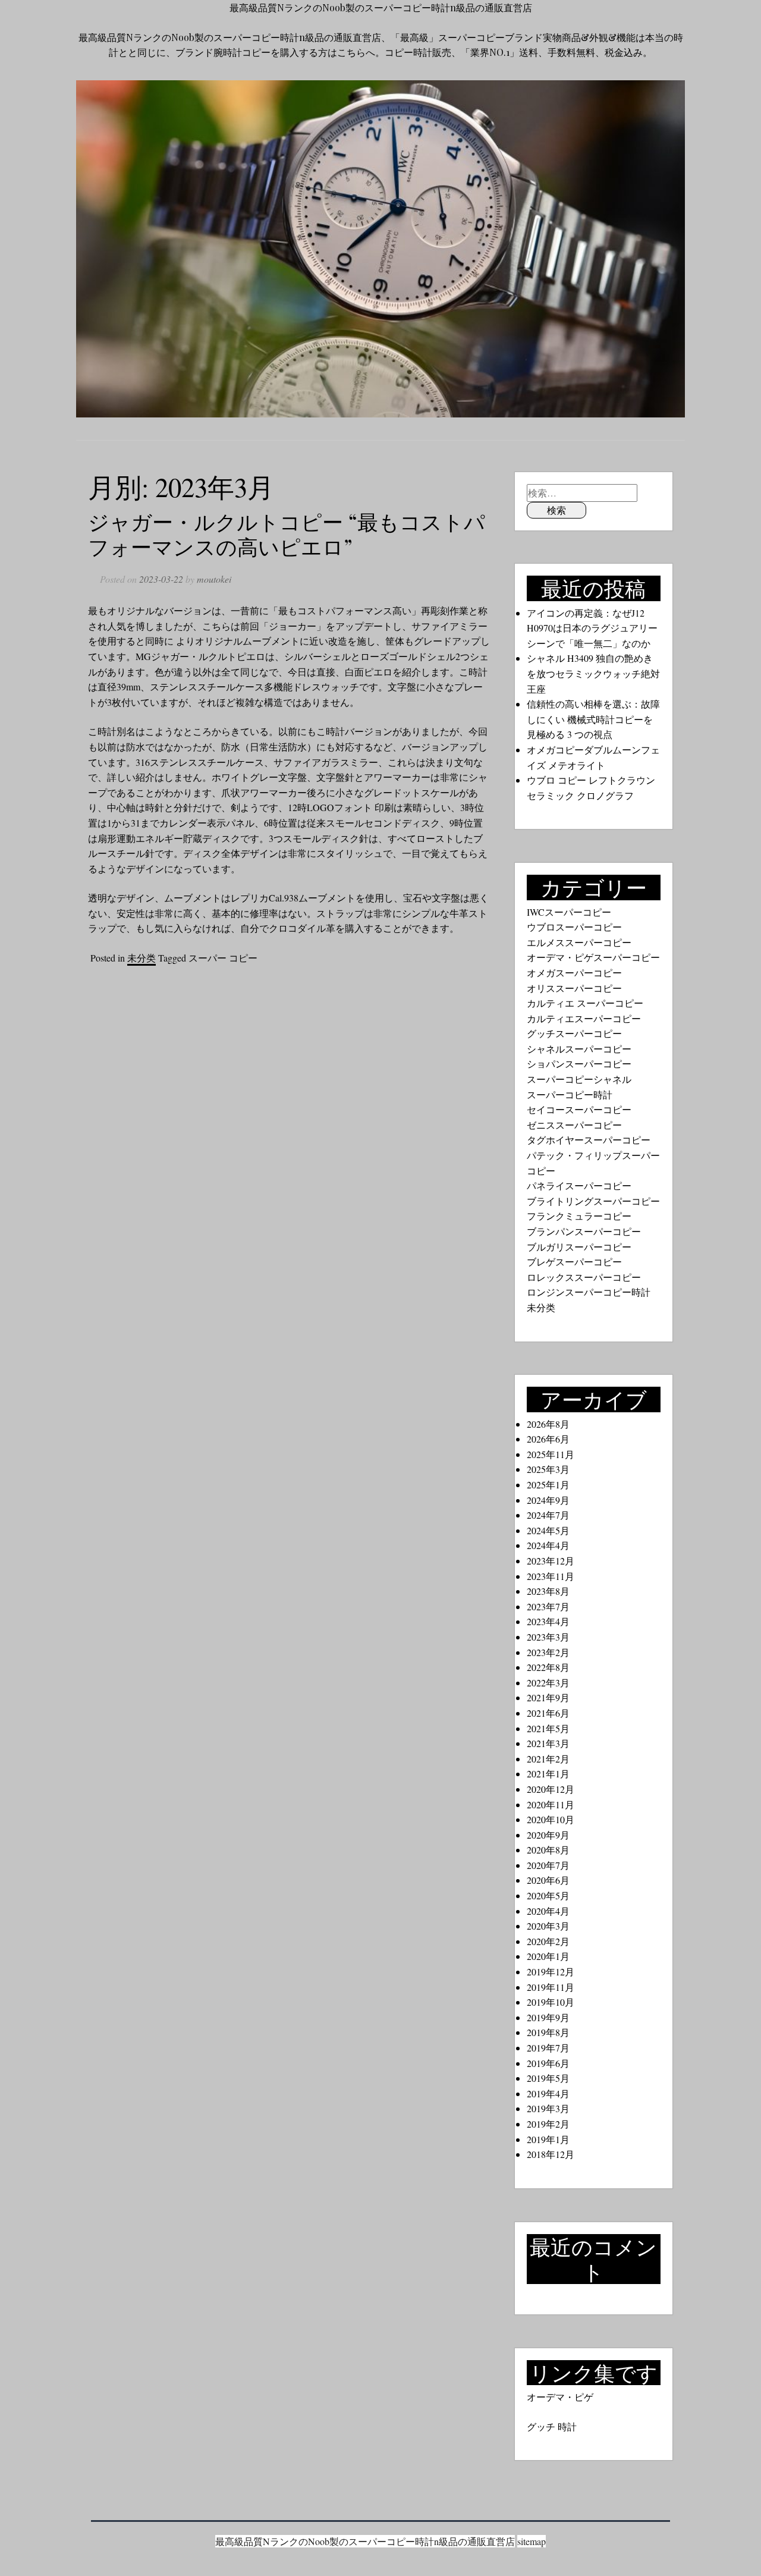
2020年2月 (548, 1941)
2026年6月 (548, 1439)
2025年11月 (551, 1454)
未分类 (141, 958)
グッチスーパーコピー (574, 1033)
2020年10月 (551, 1819)
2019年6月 (548, 2063)
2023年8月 (548, 1591)
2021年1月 (548, 1774)
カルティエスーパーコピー (584, 1018)
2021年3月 (548, 1743)
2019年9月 (548, 2017)
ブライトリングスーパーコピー (593, 1201)
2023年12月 (551, 1561)
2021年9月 (548, 1697)
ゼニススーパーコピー (574, 1125)
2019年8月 (548, 2032)
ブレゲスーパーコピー (574, 1262)
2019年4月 (548, 2093)
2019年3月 (548, 2108)
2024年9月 (548, 1500)
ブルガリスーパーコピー (579, 1247)
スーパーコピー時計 (570, 1094)
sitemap (532, 2541)
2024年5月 (548, 1530)
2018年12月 (551, 2154)
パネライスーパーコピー (579, 1185)
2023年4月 (548, 1621)
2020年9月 (548, 1835)
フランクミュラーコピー (579, 1216)
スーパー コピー (223, 958)
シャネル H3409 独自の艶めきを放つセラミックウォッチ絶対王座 (593, 673)
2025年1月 (548, 1485)
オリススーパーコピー (574, 988)
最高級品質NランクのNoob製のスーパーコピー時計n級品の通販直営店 (381, 7)
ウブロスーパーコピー (574, 927)
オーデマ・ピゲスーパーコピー (593, 957)
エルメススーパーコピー (579, 942)
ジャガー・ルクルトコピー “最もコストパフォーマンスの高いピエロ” (287, 534)
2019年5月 (548, 2078)
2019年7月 (548, 2048)
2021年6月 (548, 1713)
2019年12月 (551, 1972)
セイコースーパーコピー (579, 1109)
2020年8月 (548, 1850)
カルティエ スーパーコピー (585, 1003)
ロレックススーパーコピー (584, 1277)
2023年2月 (548, 1652)
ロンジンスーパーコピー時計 (589, 1292)
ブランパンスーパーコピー (584, 1231)
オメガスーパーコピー (574, 973)
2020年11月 (551, 1804)
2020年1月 (548, 1956)
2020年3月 (548, 1926)
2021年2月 (548, 1759)
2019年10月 (551, 2002)
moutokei (214, 579)
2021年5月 (548, 1728)
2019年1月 (548, 2139)
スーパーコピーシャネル (579, 1079)
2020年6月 (548, 1880)
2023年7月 (548, 1606)
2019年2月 (548, 2124)
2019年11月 (551, 1987)
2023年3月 (548, 1637)
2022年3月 (548, 1683)
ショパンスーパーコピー (579, 1064)
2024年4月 (548, 1545)
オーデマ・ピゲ (560, 2397)
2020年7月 (548, 1865)
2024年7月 (548, 1515)
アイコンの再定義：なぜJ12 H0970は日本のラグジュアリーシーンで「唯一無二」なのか (592, 628)
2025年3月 (548, 1469)
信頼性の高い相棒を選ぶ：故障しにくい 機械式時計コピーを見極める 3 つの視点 (593, 719)
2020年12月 (551, 1789)
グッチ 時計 (552, 2426)
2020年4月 (548, 1911)
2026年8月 (548, 1424)
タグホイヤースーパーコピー (589, 1140)
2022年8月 (548, 1667)
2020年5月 (548, 1895)
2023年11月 (551, 1576)
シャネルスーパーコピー (579, 1049)
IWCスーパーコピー (569, 912)
